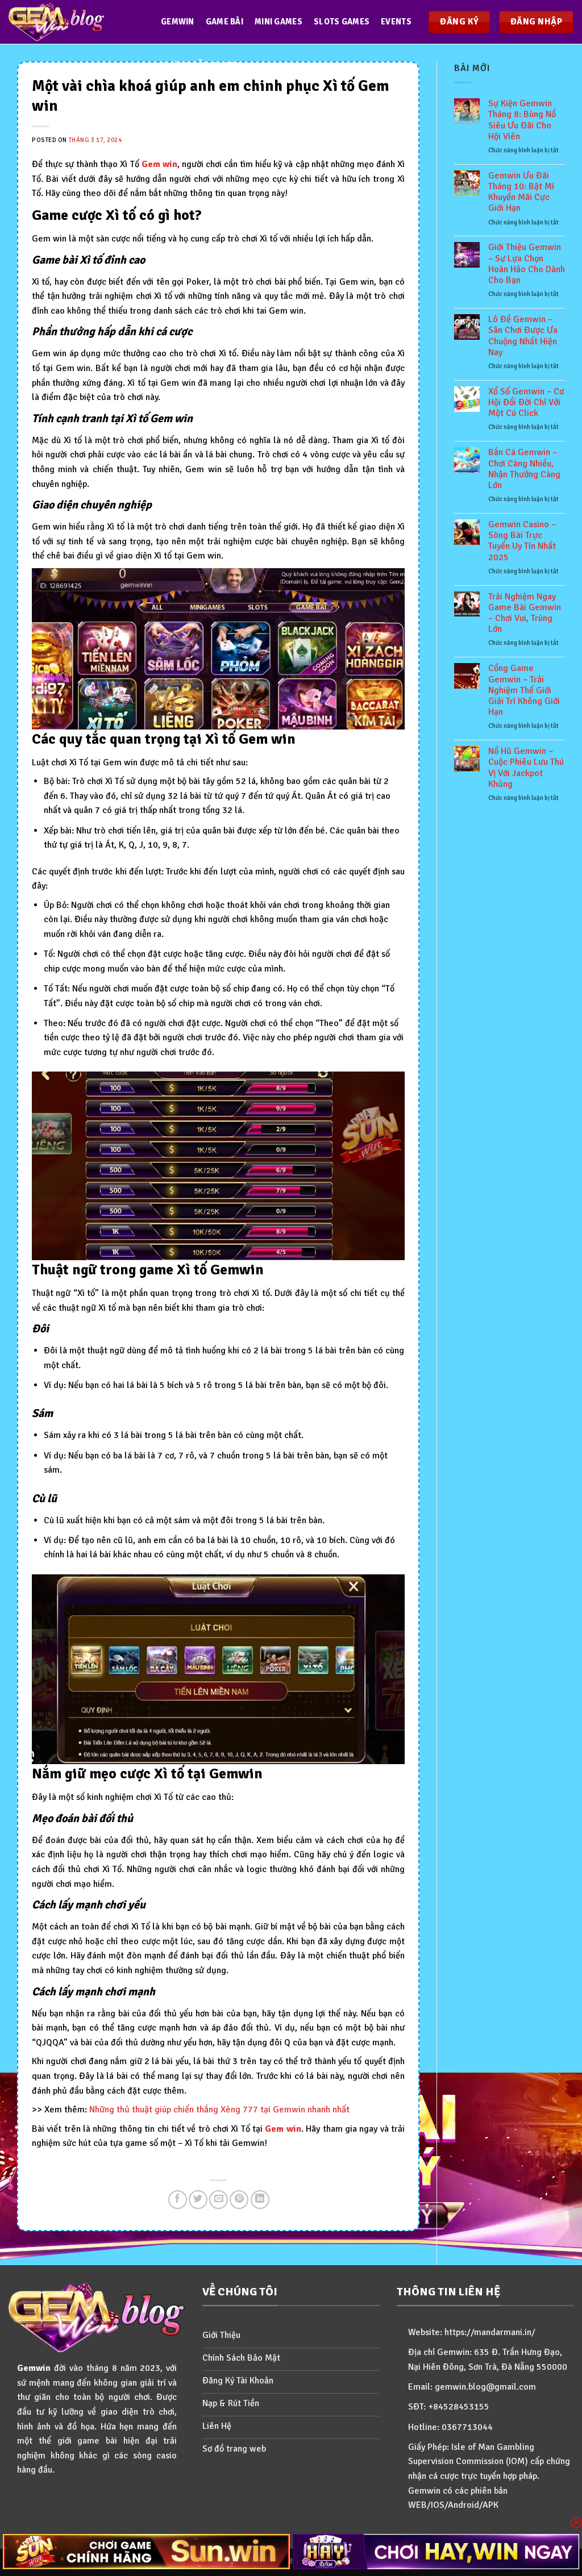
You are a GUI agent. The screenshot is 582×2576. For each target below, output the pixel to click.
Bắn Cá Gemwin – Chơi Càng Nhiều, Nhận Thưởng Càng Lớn (524, 469)
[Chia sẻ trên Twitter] (198, 2200)
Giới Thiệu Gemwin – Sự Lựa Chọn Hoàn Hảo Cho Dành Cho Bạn (527, 264)
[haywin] (436, 2552)
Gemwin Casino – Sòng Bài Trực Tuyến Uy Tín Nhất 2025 (522, 541)
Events (396, 22)
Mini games (278, 22)
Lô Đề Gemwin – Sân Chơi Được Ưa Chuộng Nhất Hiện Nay (523, 336)
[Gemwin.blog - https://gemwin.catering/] (73, 22)
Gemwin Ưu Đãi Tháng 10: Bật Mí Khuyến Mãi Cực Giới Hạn (521, 192)
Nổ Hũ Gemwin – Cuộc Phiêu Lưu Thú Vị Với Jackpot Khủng (526, 768)
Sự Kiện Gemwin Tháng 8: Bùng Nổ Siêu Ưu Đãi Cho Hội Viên (522, 120)
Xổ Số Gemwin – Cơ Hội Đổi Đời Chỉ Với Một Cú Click (526, 403)
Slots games (342, 22)
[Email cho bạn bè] (219, 2200)
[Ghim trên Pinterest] (239, 2200)
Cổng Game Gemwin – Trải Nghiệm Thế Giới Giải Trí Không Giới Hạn (524, 690)
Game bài (225, 22)
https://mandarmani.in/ (490, 2332)
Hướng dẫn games (200, 65)
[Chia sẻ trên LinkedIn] (260, 2200)
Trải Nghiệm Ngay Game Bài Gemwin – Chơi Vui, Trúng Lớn (525, 613)
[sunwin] (146, 2552)
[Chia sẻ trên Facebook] (178, 2200)
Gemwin (178, 22)
